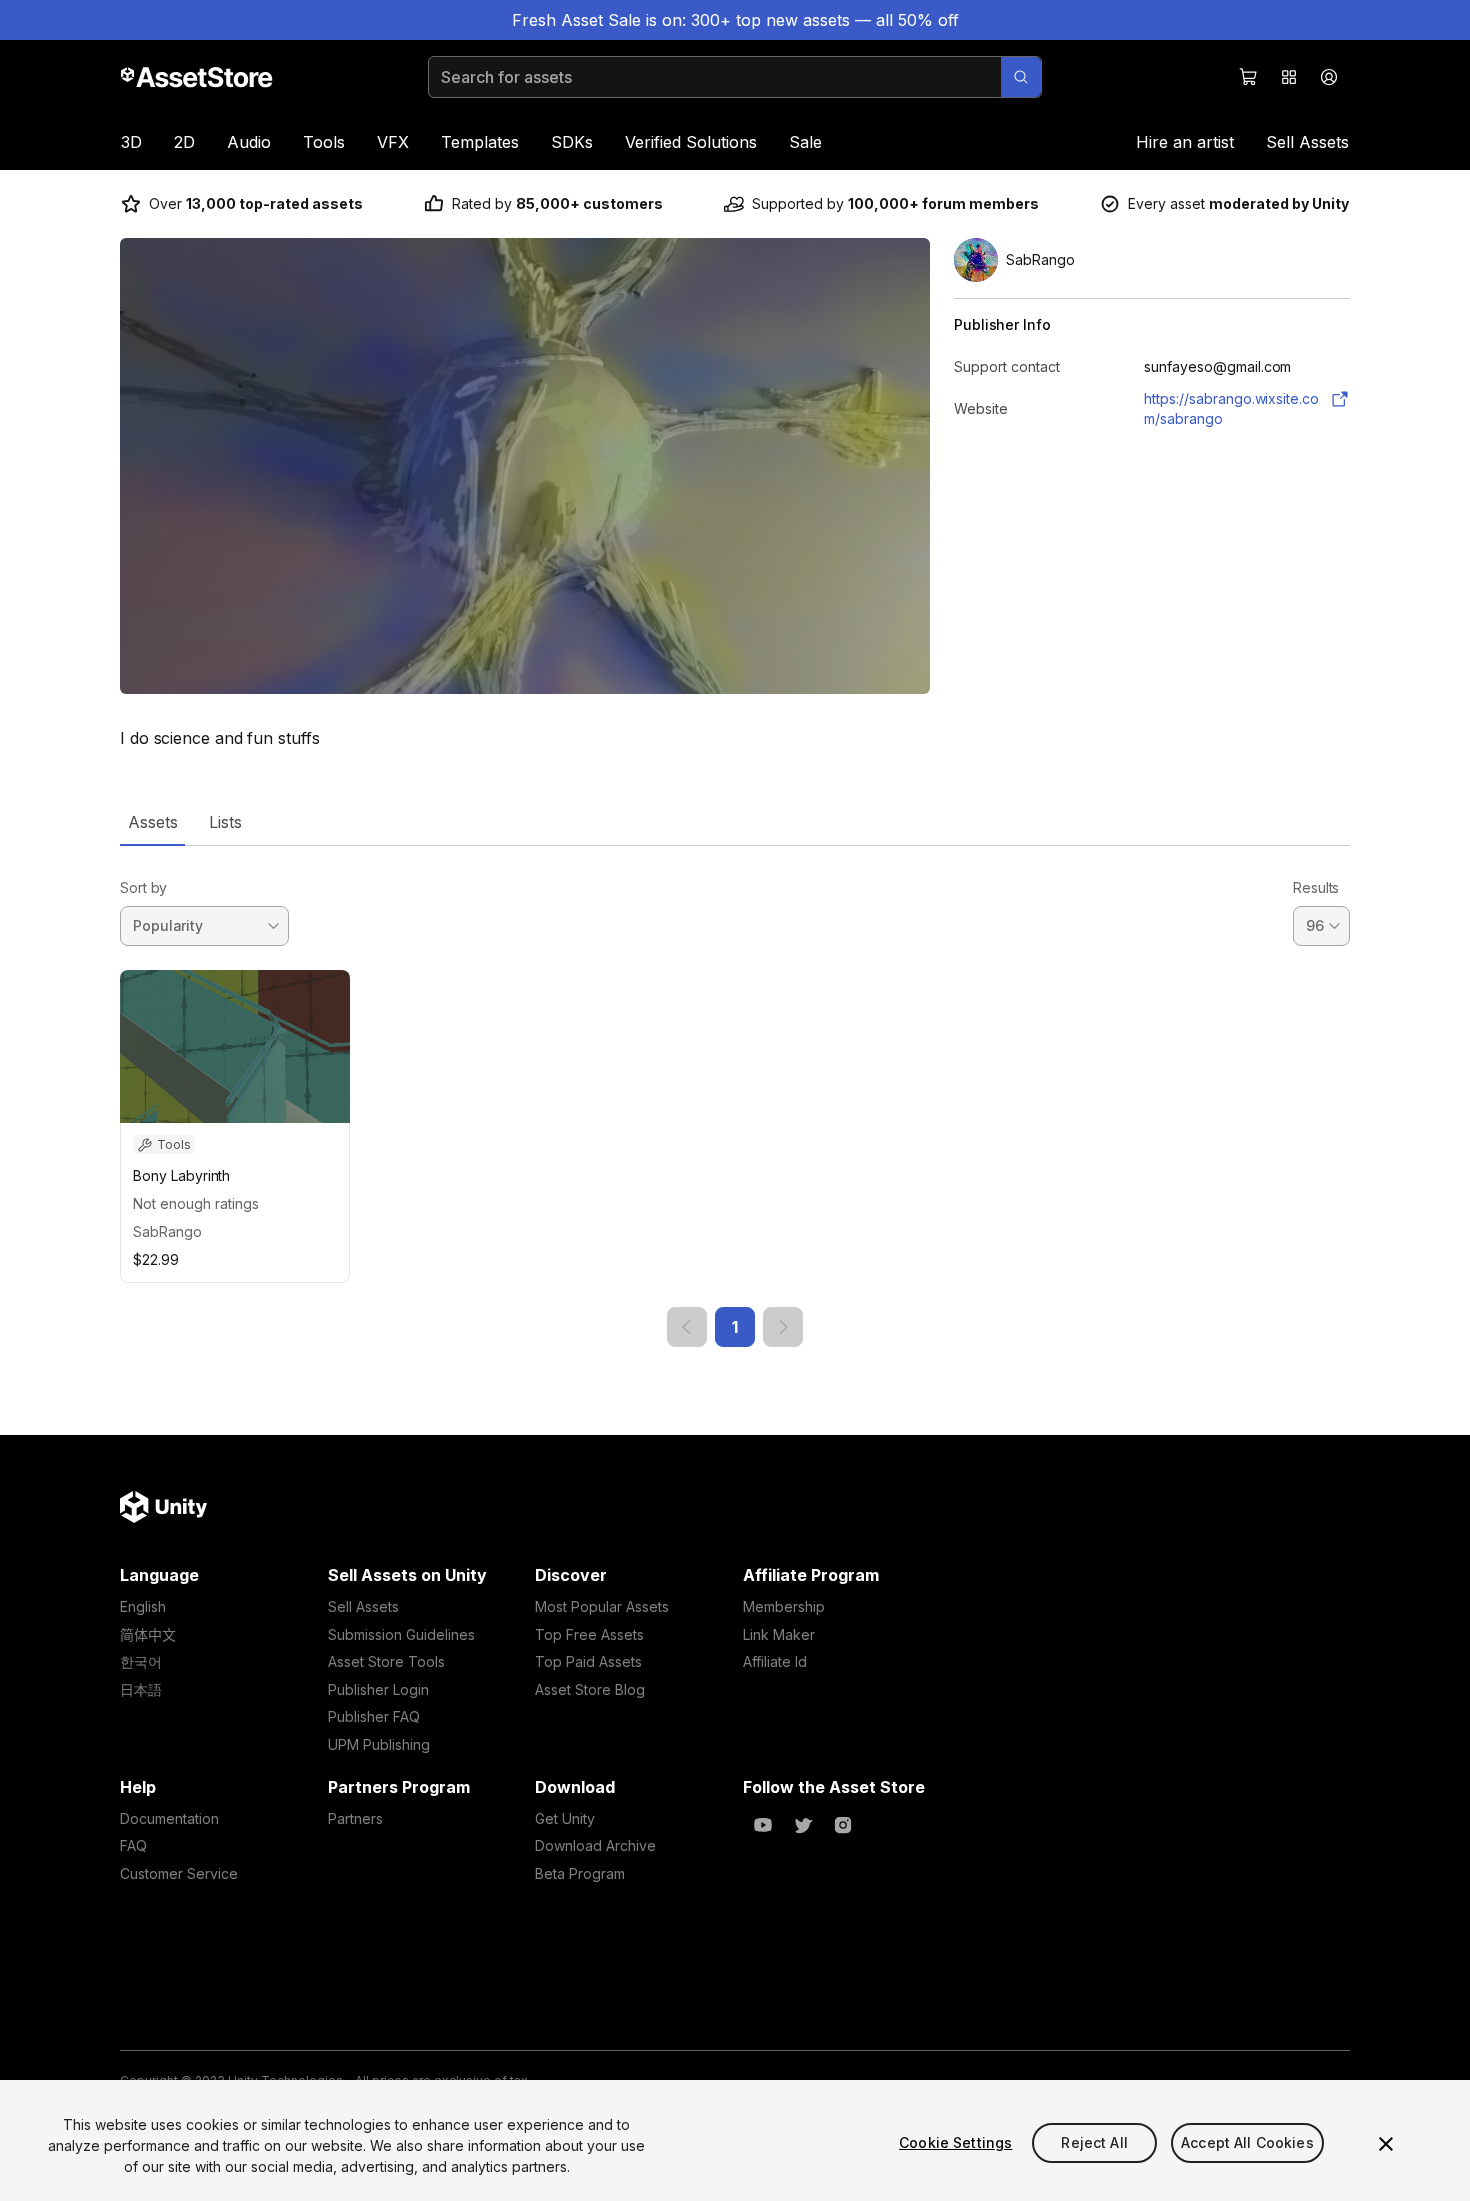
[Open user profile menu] (1329, 77)
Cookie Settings (955, 2142)
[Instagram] (843, 1825)
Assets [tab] (152, 822)
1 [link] (735, 1327)
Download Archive (595, 1845)
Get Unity (565, 1818)
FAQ (133, 1845)
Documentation (169, 1818)
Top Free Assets (589, 1634)
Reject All (1094, 2142)
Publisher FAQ (374, 1716)
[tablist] (735, 822)
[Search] (1021, 77)
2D (184, 142)
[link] (687, 1327)
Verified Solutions (691, 142)
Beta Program (580, 1873)
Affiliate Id (775, 1661)
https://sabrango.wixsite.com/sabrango (1231, 408)
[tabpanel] (735, 1096)
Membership (784, 1606)
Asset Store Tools (386, 1661)
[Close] (1386, 2144)
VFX (393, 142)
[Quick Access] (1289, 77)
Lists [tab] (225, 822)
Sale (805, 142)
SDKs (572, 142)
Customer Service (179, 1873)
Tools (324, 142)
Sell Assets (1307, 142)
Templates (480, 142)
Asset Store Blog (590, 1689)
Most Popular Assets (602, 1606)
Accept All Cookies (1247, 2142)
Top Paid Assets (588, 1661)
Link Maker (779, 1634)
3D (131, 142)
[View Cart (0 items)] (1249, 77)
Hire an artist (1185, 142)
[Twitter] (803, 1825)
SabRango (167, 1231)
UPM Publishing (379, 1744)
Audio (249, 142)
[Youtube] (763, 1825)
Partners (355, 1818)
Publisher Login (378, 1689)
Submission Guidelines (401, 1634)
